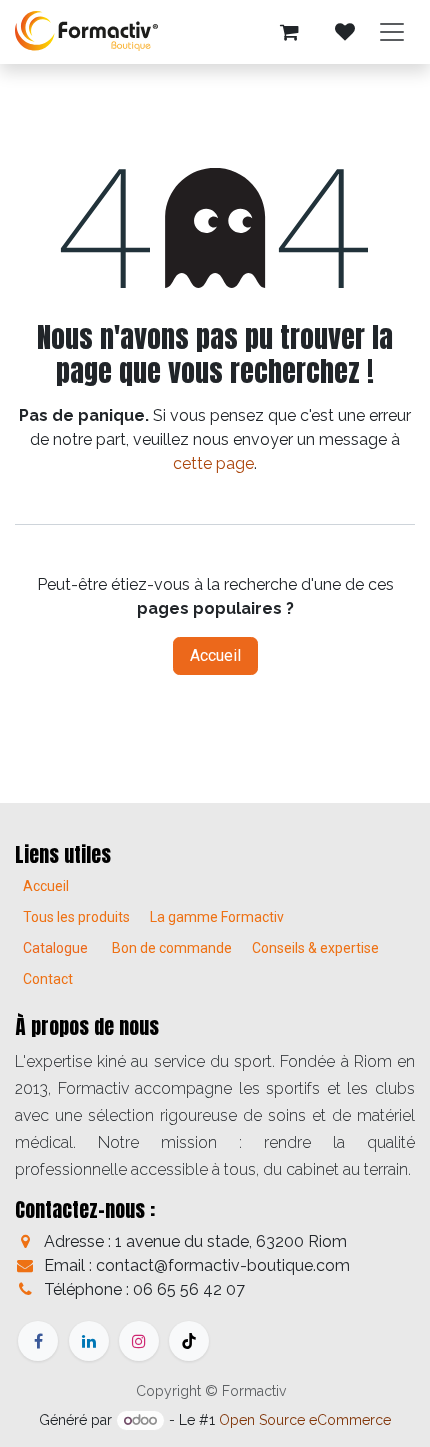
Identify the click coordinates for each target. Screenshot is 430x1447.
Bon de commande (172, 948)
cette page (213, 463)
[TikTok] (189, 1341)
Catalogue (55, 948)
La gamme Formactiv (217, 917)
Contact (48, 979)
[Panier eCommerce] (289, 32)
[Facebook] (38, 1341)
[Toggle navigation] (392, 32)
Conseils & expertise (315, 948)
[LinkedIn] (89, 1341)
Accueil (215, 655)
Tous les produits (76, 917)
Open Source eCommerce (305, 1420)
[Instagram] (139, 1341)
